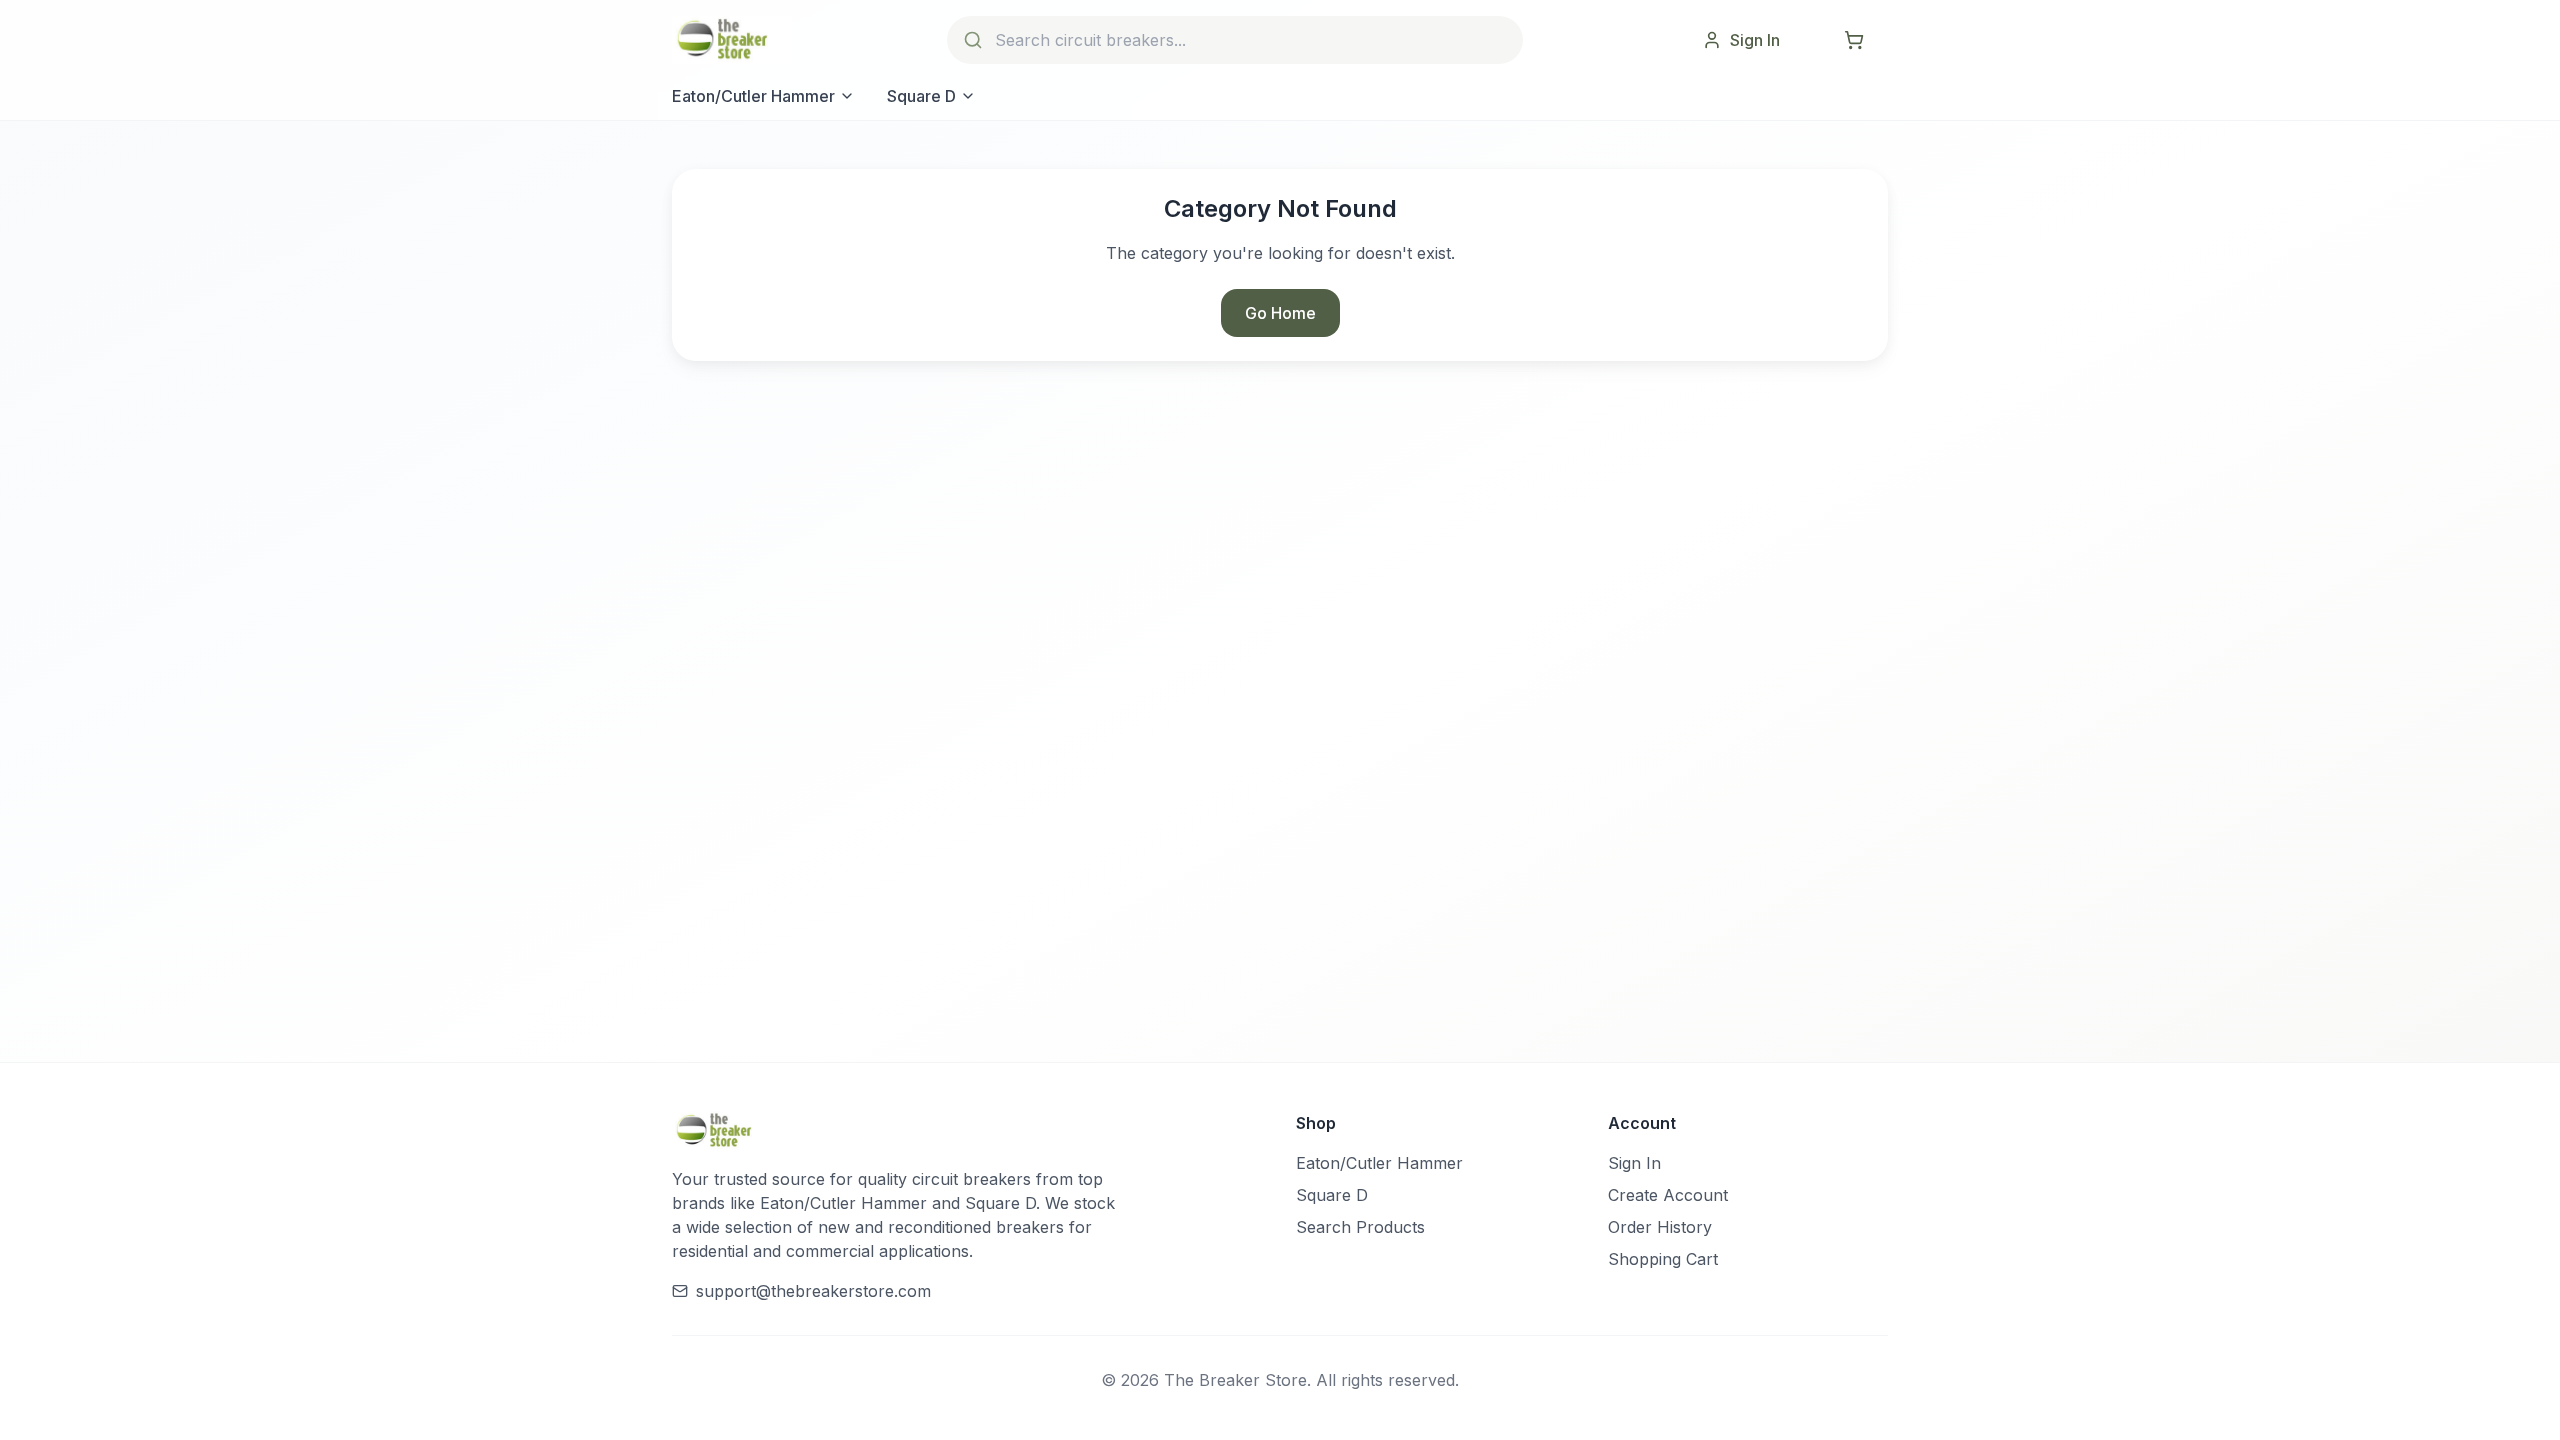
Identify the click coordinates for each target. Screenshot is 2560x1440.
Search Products (1360, 1227)
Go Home (1280, 313)
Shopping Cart (1663, 1259)
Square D (921, 96)
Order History (1660, 1227)
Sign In (1634, 1163)
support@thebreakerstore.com (813, 1291)
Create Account (1668, 1195)
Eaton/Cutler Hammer (753, 96)
